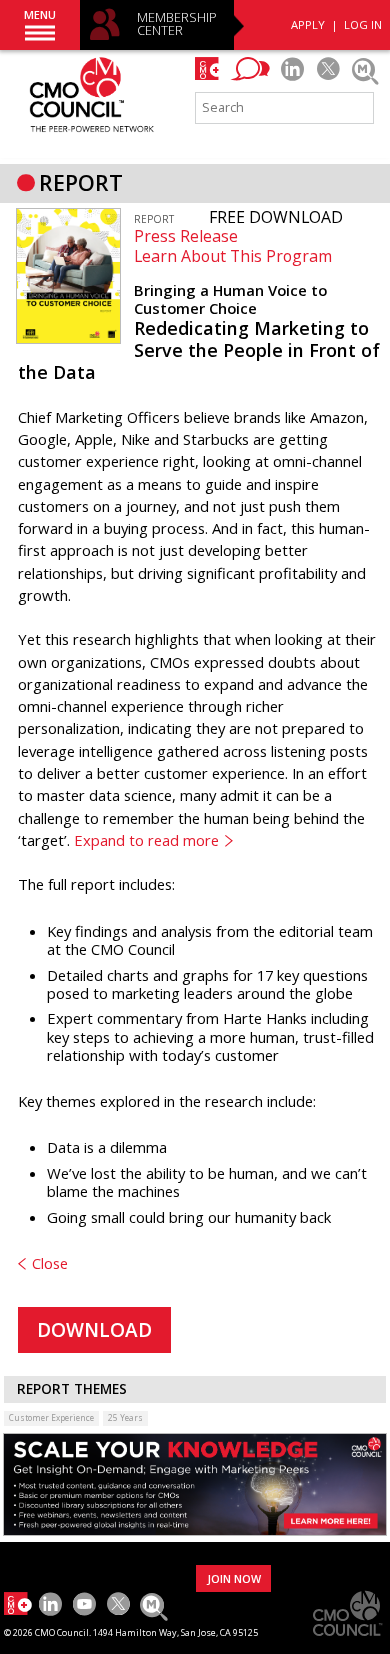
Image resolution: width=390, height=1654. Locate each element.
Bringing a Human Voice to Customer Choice (230, 299)
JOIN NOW (234, 1578)
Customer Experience (51, 1417)
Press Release (186, 236)
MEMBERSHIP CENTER (177, 24)
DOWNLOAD (94, 1330)
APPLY (308, 24)
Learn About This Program (233, 256)
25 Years (125, 1417)
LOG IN (363, 24)
